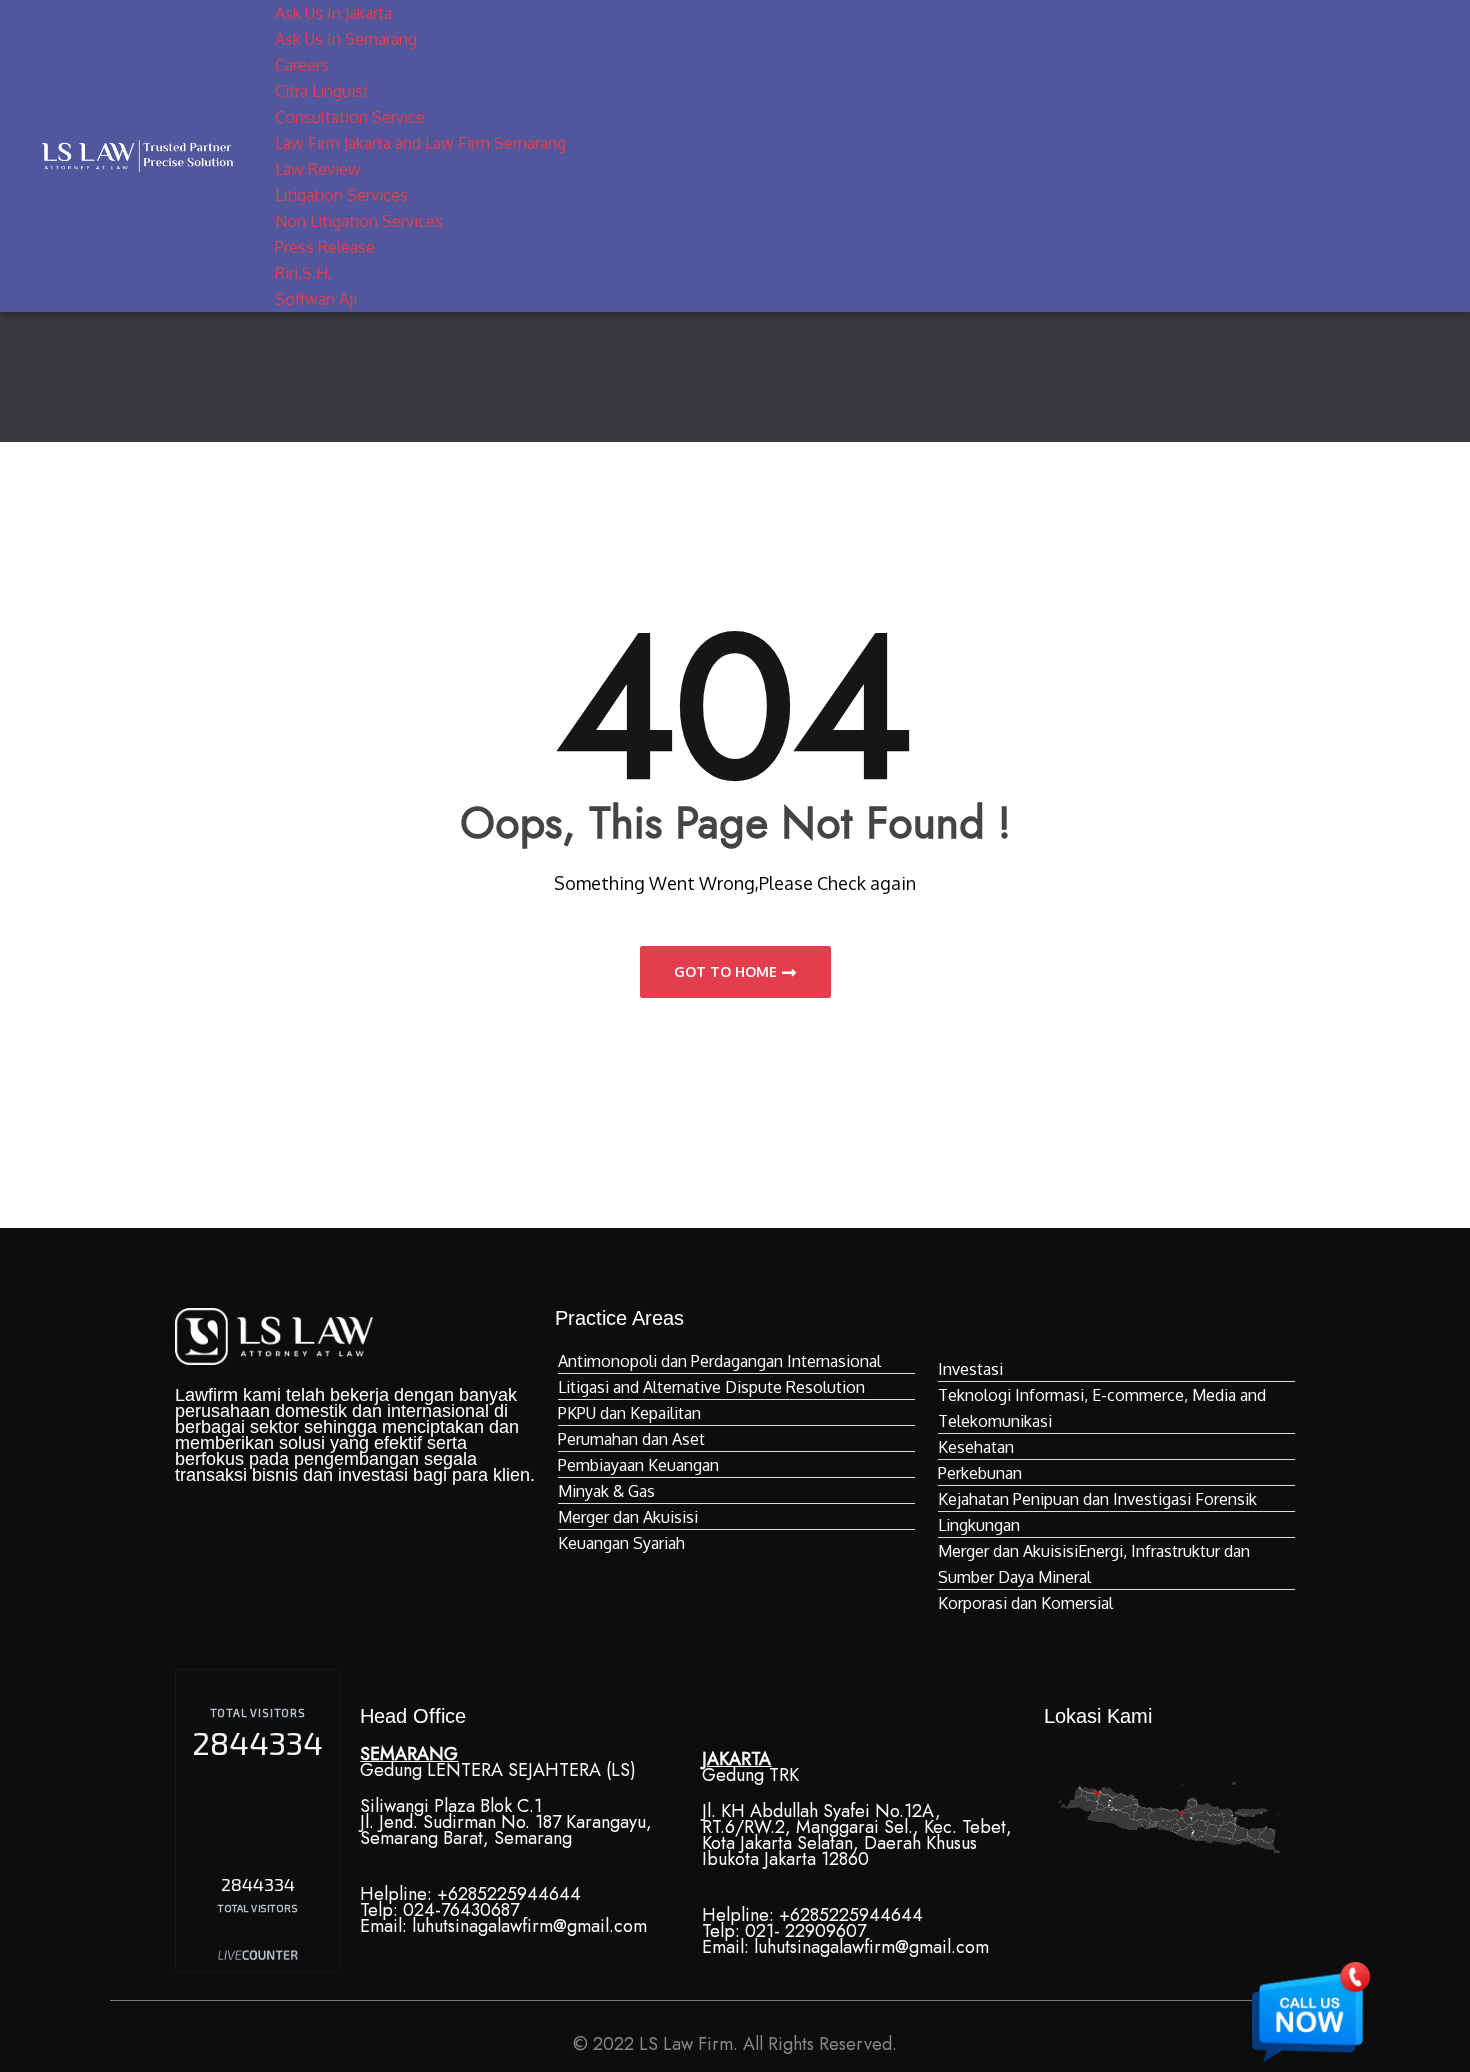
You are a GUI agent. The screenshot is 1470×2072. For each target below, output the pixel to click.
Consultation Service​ (350, 117)
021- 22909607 (805, 1931)
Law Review (318, 169)
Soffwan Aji (316, 299)
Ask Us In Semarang (346, 39)
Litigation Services (341, 195)
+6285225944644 (509, 1894)
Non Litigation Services (359, 221)
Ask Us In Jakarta (333, 13)
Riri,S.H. (303, 273)
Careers (302, 65)
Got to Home (725, 971)
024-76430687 (461, 1910)
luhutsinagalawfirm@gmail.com (529, 1926)
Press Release (325, 247)
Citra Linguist (322, 91)
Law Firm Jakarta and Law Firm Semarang (420, 143)
